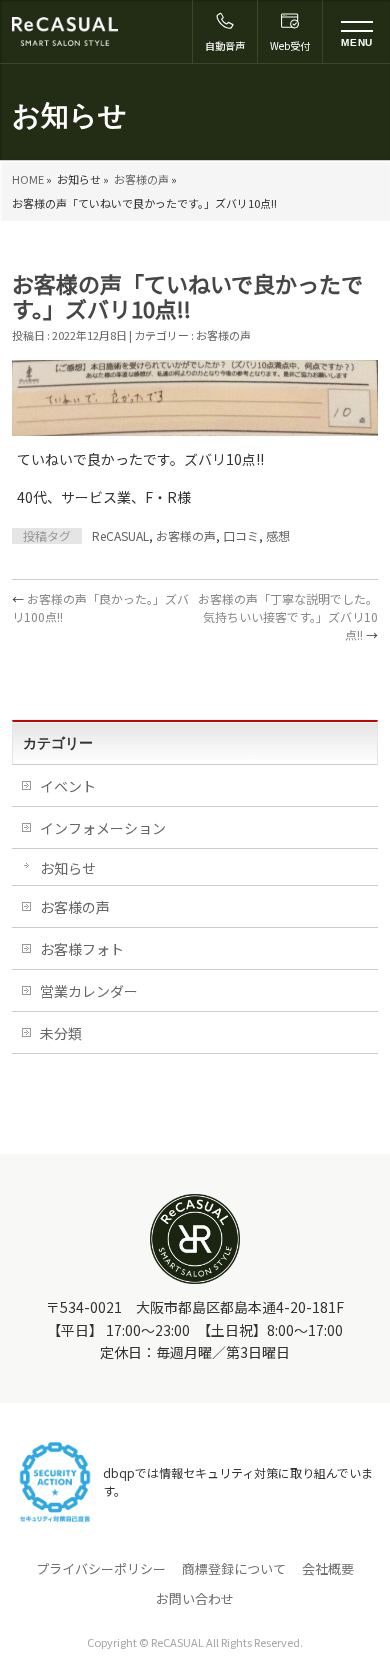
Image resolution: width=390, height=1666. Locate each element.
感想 (278, 535)
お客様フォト (82, 949)
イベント (68, 786)
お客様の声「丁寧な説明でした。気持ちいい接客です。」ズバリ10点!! (288, 616)
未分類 (61, 1033)
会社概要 (328, 1569)
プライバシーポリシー (101, 1569)
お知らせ (68, 868)
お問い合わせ (195, 1599)
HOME (28, 179)
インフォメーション (103, 828)
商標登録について (234, 1569)
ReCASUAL (120, 535)
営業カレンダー (89, 991)
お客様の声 (141, 179)
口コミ (241, 535)
